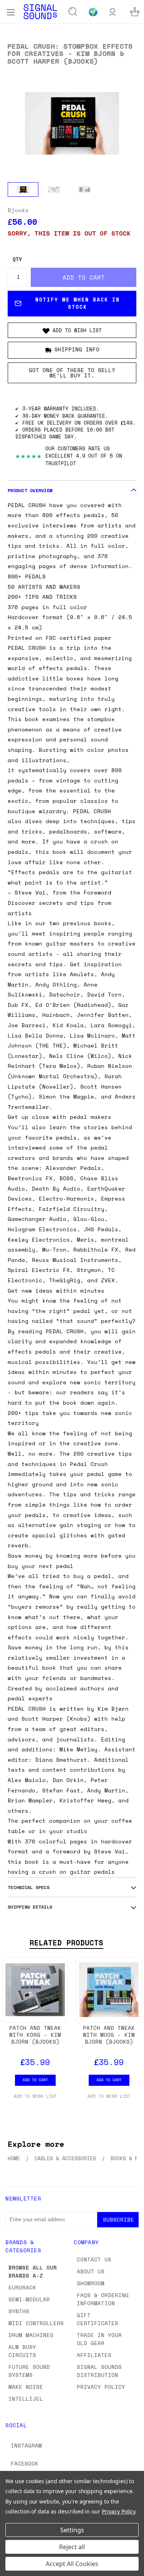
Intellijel (26, 2399)
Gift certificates (98, 2319)
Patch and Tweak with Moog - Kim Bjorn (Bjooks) (109, 2035)
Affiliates (94, 2355)
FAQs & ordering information (103, 2299)
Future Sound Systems (29, 2371)
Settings (72, 2530)
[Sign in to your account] (113, 12)
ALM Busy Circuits (22, 2351)
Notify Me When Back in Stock (78, 303)
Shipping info (77, 349)
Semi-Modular (29, 2299)
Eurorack (22, 2287)
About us (91, 2271)
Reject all (72, 2547)
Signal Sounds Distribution (99, 2371)
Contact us (94, 2259)
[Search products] (73, 12)
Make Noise (26, 2387)
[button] (72, 330)
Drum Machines (31, 2335)
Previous (12, 2568)
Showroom (91, 2283)
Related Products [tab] (66, 1943)
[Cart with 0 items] (135, 12)
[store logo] (40, 12)
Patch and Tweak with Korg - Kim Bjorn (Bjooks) (35, 2035)
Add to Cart (35, 2080)
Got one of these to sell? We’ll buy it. (72, 373)
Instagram (26, 2445)
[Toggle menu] (11, 12)
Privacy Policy (101, 2387)
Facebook (25, 2463)
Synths (19, 2311)
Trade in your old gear (99, 2339)
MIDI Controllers (36, 2323)
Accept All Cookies (72, 2564)
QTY (17, 259)
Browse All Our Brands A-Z (33, 2271)
